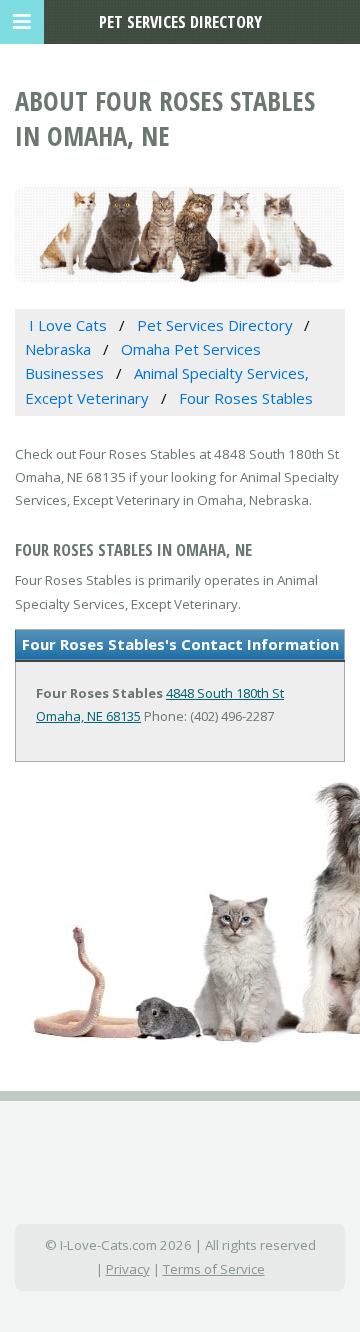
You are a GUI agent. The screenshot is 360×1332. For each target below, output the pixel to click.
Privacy (128, 1269)
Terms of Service (214, 1269)
